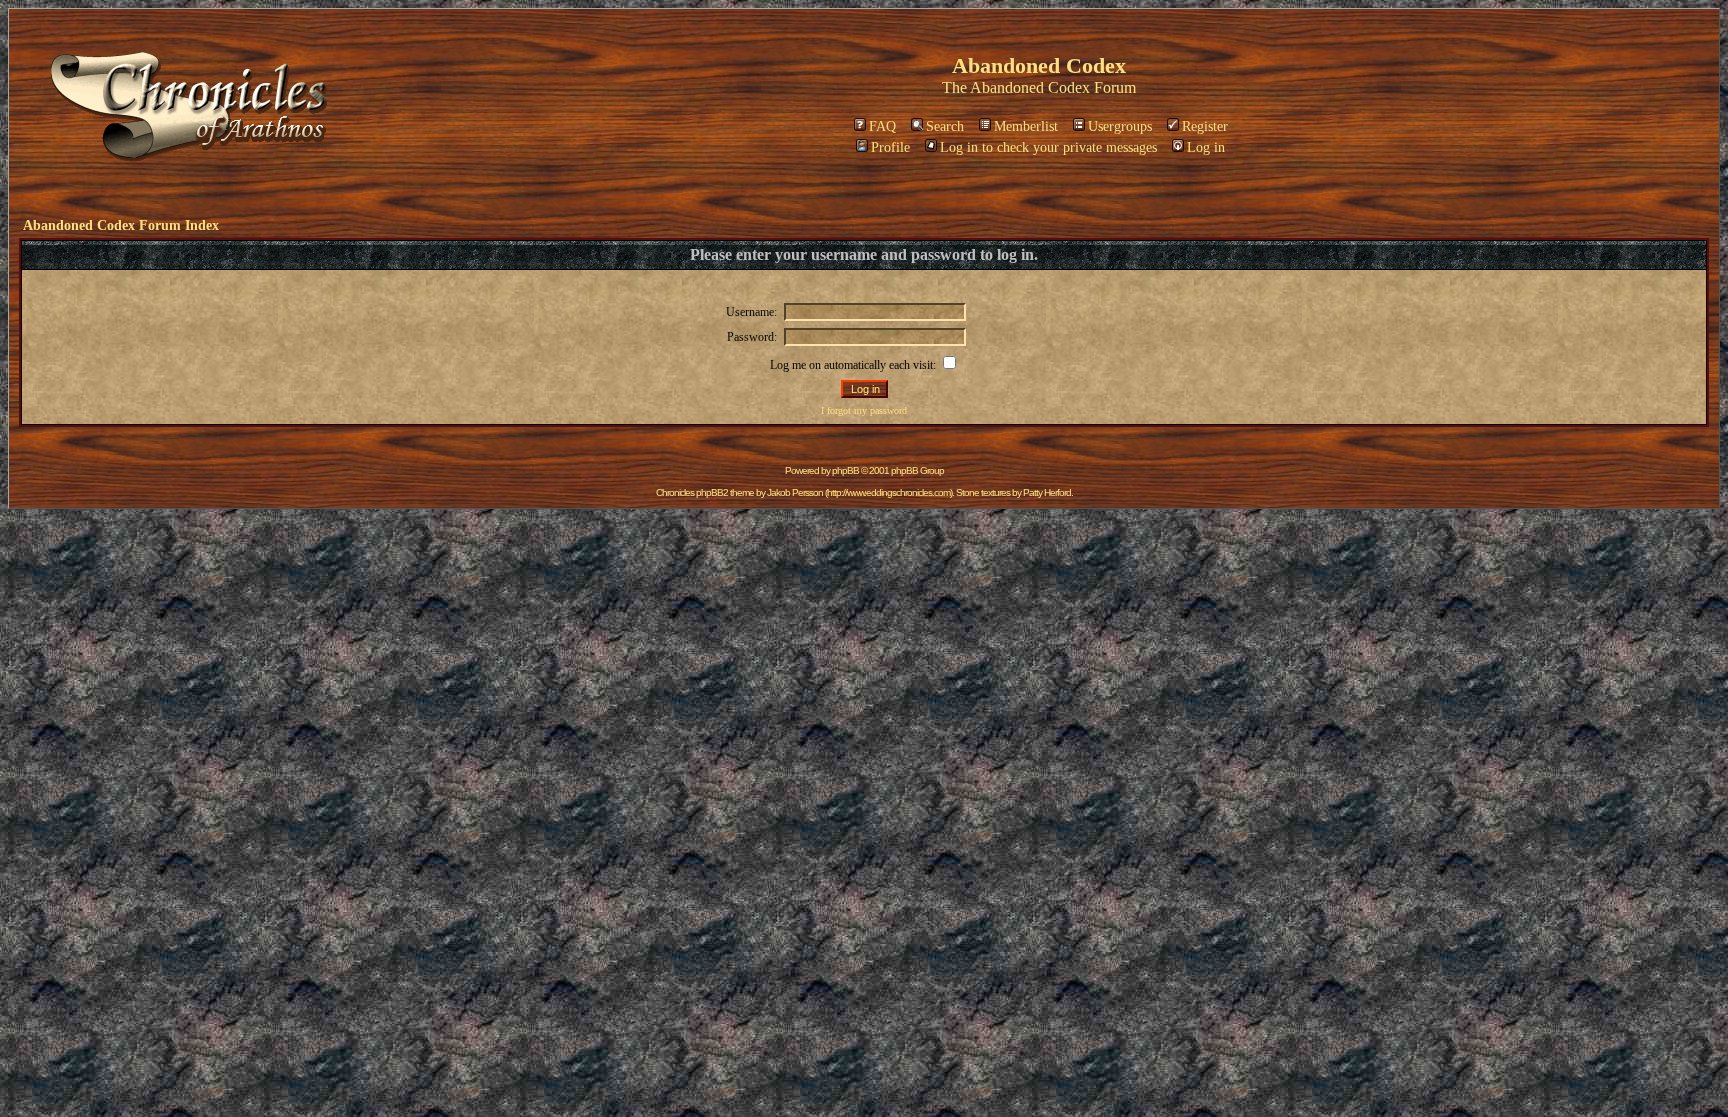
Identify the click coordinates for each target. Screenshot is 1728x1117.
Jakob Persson (795, 492)
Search (945, 126)
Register (1205, 126)
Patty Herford (1047, 492)
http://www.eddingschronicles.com (888, 492)
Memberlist (1026, 126)
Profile (890, 147)
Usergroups (1120, 126)
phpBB (845, 470)
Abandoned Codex (1030, 87)
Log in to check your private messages (1048, 147)
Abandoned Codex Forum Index (121, 225)
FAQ (882, 126)
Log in (1206, 147)
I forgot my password (864, 410)
